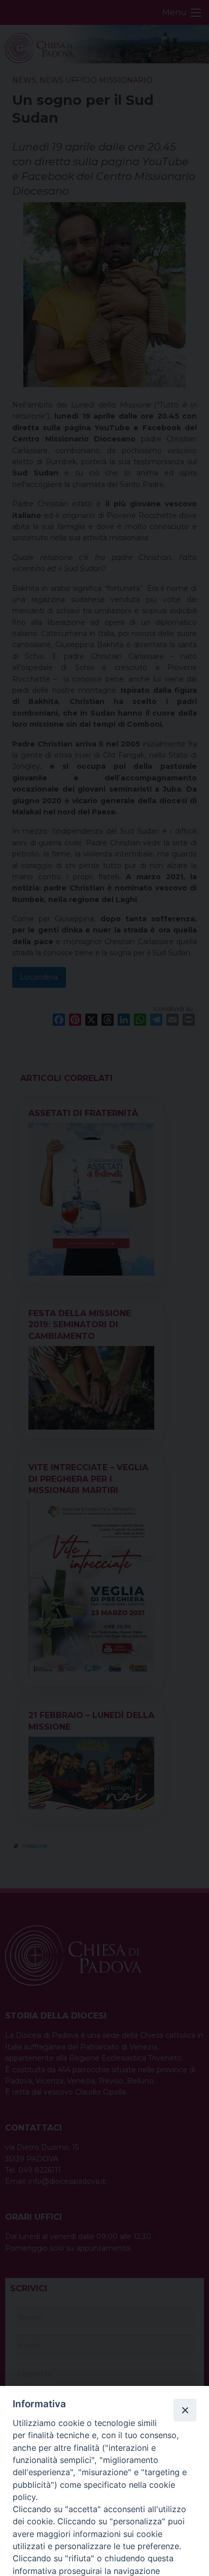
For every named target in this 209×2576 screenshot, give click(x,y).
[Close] (185, 2410)
